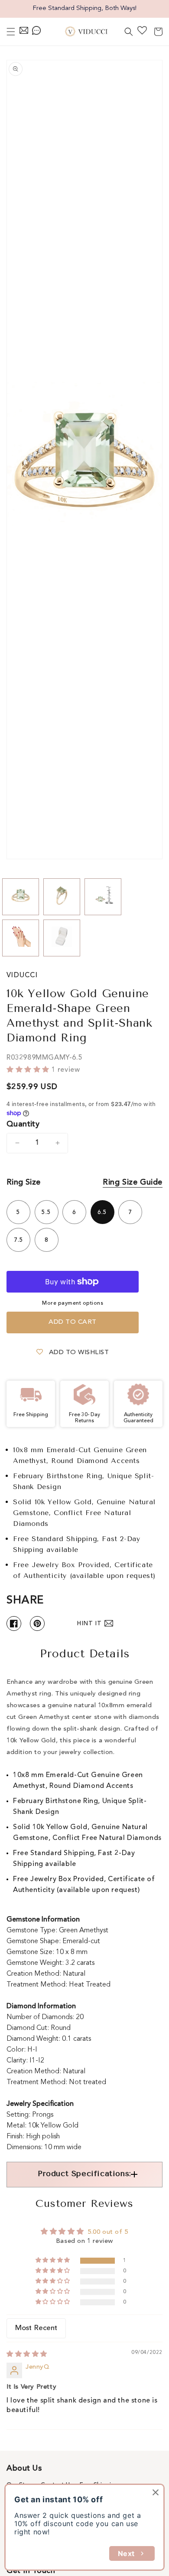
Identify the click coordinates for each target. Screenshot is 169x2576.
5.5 (46, 1212)
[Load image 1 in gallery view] (21, 897)
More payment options (73, 1303)
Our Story (20, 2485)
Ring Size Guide (133, 1182)
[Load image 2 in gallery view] (62, 897)
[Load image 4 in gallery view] (21, 938)
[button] (11, 32)
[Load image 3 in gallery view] (103, 897)
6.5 (102, 1212)
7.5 (19, 1240)
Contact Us (57, 2485)
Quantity (23, 1124)
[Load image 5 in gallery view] (62, 938)
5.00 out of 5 (108, 2232)
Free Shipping (99, 2485)
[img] (27, 2355)
